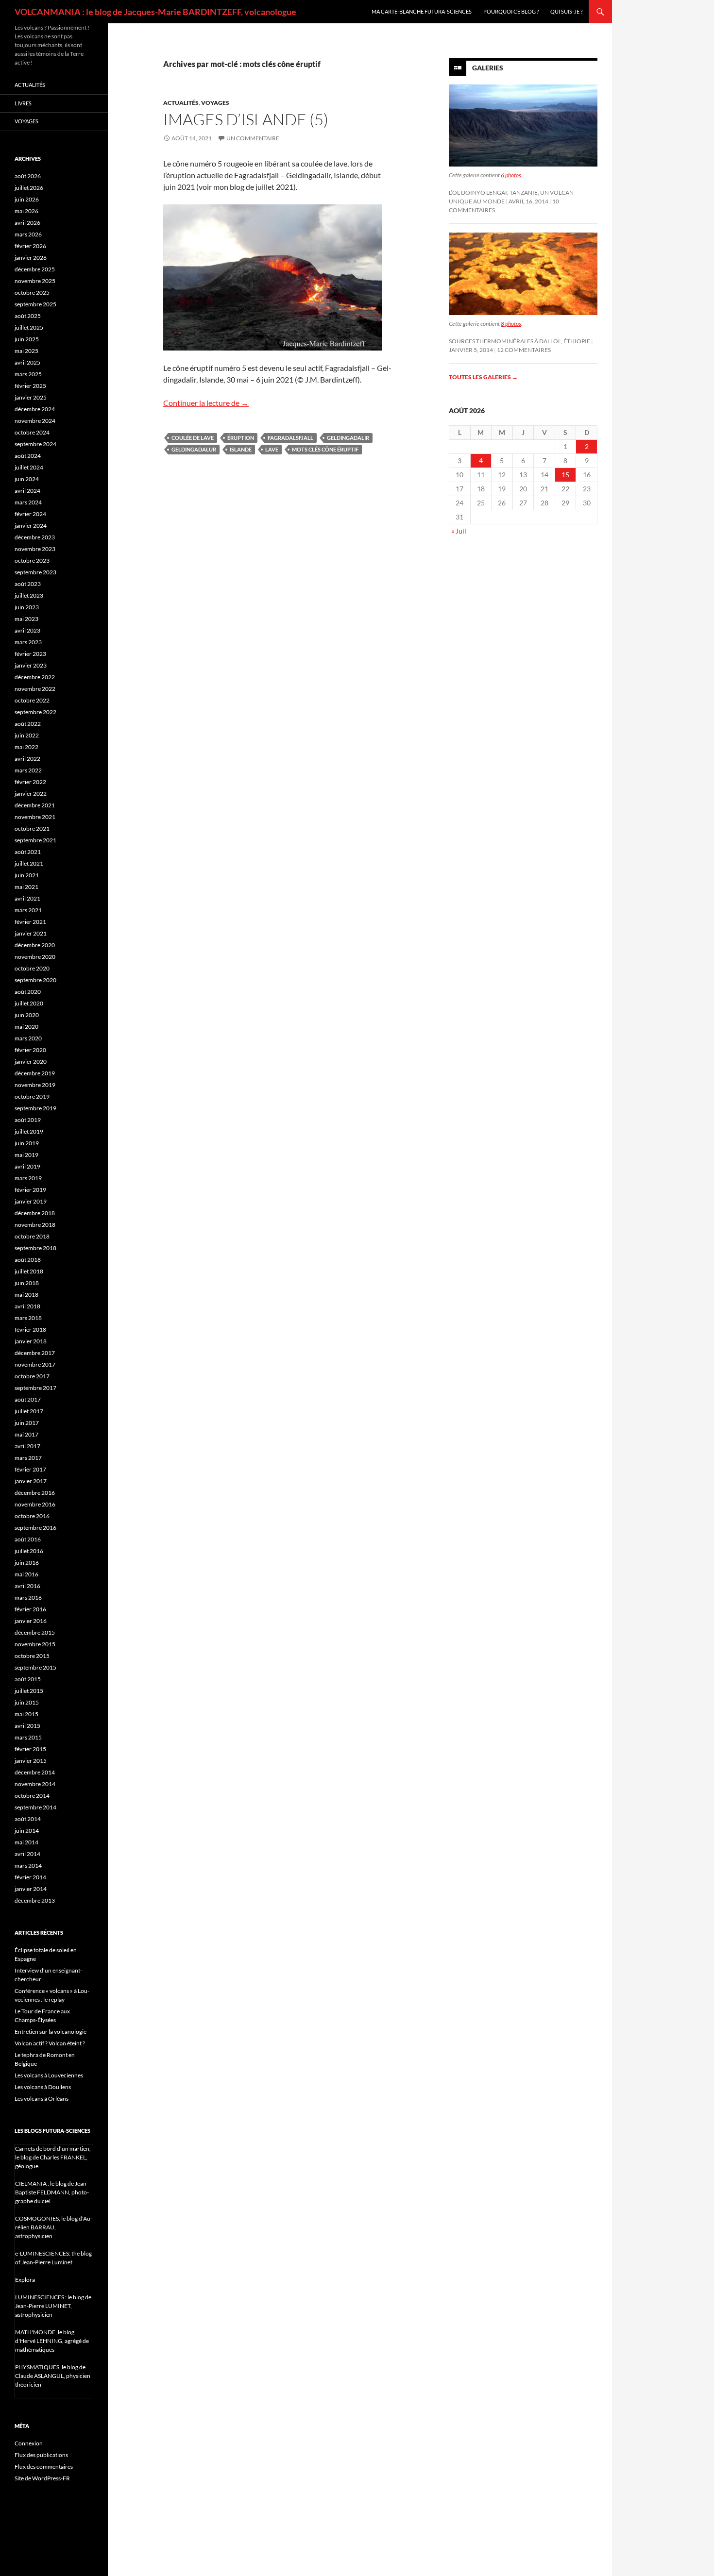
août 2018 (28, 1260)
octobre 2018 (32, 1236)
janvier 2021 (31, 933)
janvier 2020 (31, 1062)
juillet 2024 (29, 467)
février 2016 (30, 1609)
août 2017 (28, 1399)
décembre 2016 (35, 1493)
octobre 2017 (32, 1376)
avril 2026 (27, 223)
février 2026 (30, 246)
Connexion (29, 2443)
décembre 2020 (35, 945)
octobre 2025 (32, 293)
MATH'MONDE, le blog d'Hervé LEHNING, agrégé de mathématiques (52, 2341)
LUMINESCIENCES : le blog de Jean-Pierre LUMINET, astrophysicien (53, 2306)
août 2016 (28, 1539)
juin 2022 (27, 735)
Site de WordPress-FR (42, 2478)
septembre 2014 (35, 1807)
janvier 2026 (31, 258)
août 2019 (28, 1120)
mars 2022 (28, 770)
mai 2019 (26, 1155)
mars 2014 (28, 1865)
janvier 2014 (31, 1889)
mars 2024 (28, 502)
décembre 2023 (35, 537)
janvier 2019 (31, 1201)
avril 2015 (27, 1726)
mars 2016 (28, 1597)
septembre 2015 (35, 1667)
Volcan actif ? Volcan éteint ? (50, 2043)
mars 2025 (28, 374)
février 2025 (30, 386)
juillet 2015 (29, 1691)
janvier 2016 (31, 1621)
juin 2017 (27, 1423)
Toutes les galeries (483, 377)
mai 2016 (26, 1574)
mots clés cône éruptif (325, 449)
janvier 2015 (31, 1761)
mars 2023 (28, 642)
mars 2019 (28, 1178)
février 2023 (30, 654)
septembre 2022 (35, 712)
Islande (241, 449)
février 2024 (30, 514)
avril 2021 (27, 898)
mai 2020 (26, 1027)
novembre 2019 (35, 1085)
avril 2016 (27, 1586)
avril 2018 (27, 1306)
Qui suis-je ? (566, 11)
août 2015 (28, 1679)
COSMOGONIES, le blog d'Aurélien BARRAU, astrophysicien (54, 2227)
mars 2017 (28, 1458)
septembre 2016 (35, 1528)
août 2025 (28, 316)
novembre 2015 (35, 1644)
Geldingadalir (348, 438)
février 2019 (30, 1190)
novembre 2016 (35, 1504)
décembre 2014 (35, 1772)
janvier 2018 (31, 1341)
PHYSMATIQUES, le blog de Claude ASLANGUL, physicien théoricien (53, 2376)
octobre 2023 (32, 560)
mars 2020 (28, 1038)
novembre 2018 (35, 1225)
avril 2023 (27, 630)
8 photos (511, 324)
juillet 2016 (29, 1551)
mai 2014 (26, 1842)
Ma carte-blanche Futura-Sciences (422, 11)
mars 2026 (28, 234)
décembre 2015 (35, 1632)
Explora (25, 2280)
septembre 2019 (35, 1108)
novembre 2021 (35, 817)
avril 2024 (27, 491)
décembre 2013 (35, 1900)
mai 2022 (26, 747)
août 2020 (28, 992)
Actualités (181, 103)
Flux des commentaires (44, 2467)
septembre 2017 (35, 1388)
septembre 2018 (35, 1248)
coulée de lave (193, 438)
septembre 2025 (35, 304)
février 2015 (30, 1749)
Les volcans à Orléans (42, 2099)
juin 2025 (27, 339)
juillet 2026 (29, 188)
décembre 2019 (35, 1073)
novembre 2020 (35, 957)
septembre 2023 (35, 572)
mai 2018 (26, 1295)
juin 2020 (27, 1015)
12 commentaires (524, 350)
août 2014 (28, 1819)
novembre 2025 (35, 281)
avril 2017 (27, 1446)
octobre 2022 (32, 700)
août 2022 (28, 724)
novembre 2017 (35, 1364)
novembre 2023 (35, 549)
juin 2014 (27, 1831)
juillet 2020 (29, 1003)
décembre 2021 (35, 805)
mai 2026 (26, 211)
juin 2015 (27, 1702)
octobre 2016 (32, 1516)
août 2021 (28, 852)
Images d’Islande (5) (246, 119)
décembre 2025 (35, 269)
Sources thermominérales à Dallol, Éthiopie (519, 341)
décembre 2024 (35, 409)
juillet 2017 (29, 1411)
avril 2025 (27, 362)
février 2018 (30, 1330)
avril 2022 (27, 759)
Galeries (488, 68)
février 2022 (30, 782)
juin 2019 (27, 1143)
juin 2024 (27, 479)
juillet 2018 (29, 1271)
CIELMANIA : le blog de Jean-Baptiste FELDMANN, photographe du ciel (52, 2192)
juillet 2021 (29, 863)
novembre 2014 (35, 1784)
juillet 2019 (29, 1131)
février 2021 (30, 922)
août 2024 (28, 456)
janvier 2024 (31, 526)
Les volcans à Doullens (43, 2087)
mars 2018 (28, 1318)
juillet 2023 (29, 595)
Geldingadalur (194, 449)
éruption (241, 438)
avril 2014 (27, 1854)
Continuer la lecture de (206, 403)
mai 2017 (26, 1434)
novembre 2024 (35, 421)
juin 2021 (27, 875)
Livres (23, 103)
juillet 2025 (29, 327)
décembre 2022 (35, 677)
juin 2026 (27, 199)
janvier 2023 (31, 665)
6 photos (511, 175)
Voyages (215, 103)
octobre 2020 (32, 968)
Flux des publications (41, 2455)
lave (272, 449)
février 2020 (30, 1050)
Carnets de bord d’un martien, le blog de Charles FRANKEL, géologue (53, 2157)
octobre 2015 (32, 1656)
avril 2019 (27, 1166)
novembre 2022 (35, 689)
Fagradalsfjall (290, 438)
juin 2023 (27, 607)
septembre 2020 (35, 980)
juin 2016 (27, 1563)
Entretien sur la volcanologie (51, 2032)
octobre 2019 (32, 1096)
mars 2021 (28, 910)
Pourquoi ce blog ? (511, 11)
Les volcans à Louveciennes (49, 2075)
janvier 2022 (31, 794)
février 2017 (30, 1469)
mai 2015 (26, 1714)
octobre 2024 (32, 432)
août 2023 (28, 584)
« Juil (459, 531)
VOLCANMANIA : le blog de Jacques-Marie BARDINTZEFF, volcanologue (155, 12)
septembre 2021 (35, 840)
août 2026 (28, 176)
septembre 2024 (35, 444)
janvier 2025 (31, 397)
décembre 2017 (35, 1353)
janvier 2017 (31, 1481)
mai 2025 (26, 351)
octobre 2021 (32, 828)
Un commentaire (253, 138)
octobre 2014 (32, 1796)
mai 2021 (26, 887)
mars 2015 (28, 1737)
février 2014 (30, 1877)
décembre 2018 (35, 1213)
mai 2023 (26, 619)
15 (565, 475)
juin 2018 (27, 1283)
